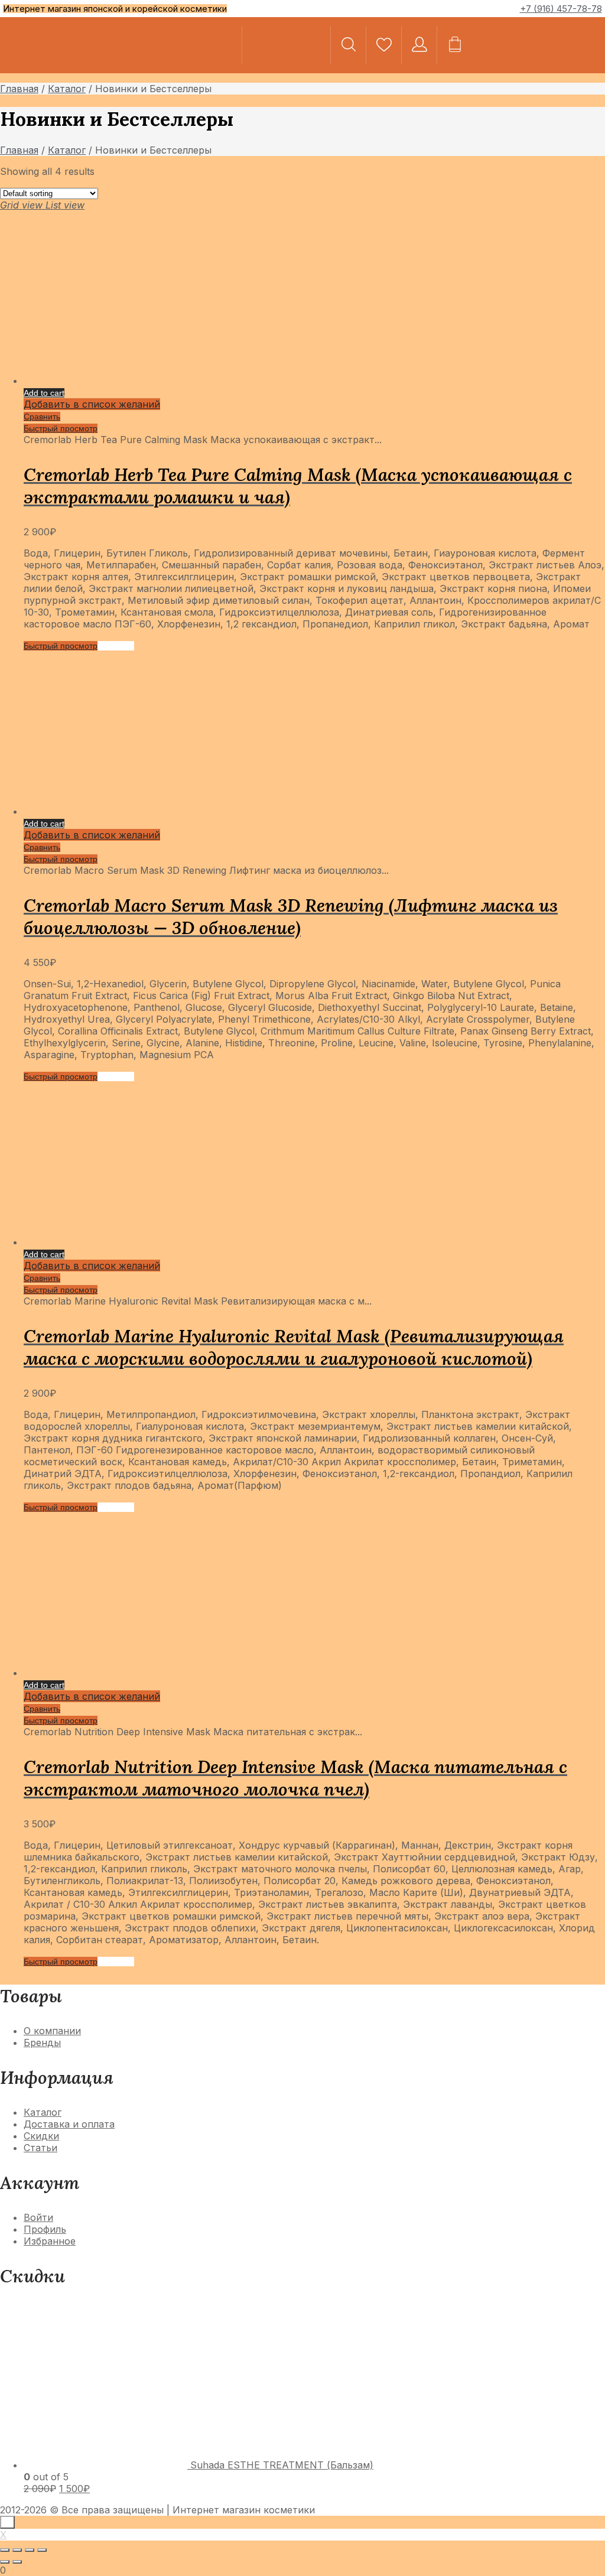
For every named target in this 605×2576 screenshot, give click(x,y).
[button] (544, 45)
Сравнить (42, 417)
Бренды (42, 2042)
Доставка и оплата (69, 2124)
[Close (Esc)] (5, 2550)
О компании (52, 2031)
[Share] (17, 2550)
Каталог (67, 89)
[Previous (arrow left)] (5, 2562)
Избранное (50, 2241)
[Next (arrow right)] (17, 2562)
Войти (38, 2217)
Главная (19, 89)
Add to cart (44, 393)
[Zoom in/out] (42, 2550)
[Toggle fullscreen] (30, 2550)
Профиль (45, 2229)
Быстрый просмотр (61, 428)
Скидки (41, 2136)
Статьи (40, 2148)
